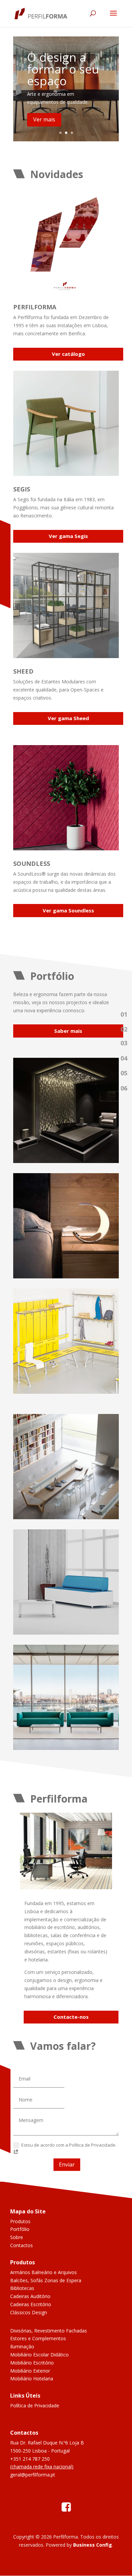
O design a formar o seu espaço (63, 69)
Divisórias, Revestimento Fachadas (49, 2331)
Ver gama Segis (68, 536)
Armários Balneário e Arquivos (43, 2272)
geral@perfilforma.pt (33, 2475)
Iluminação (22, 2346)
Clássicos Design (29, 2312)
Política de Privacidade (35, 2405)
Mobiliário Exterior (30, 2371)
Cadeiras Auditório (30, 2296)
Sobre (17, 2237)
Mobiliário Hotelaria (32, 2379)
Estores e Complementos (38, 2338)
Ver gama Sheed (68, 718)
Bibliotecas (22, 2288)
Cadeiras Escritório (31, 2304)
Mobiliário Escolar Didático (39, 2355)
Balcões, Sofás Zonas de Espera (46, 2280)
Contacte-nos (71, 2017)
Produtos (20, 2221)
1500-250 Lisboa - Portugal (40, 2451)
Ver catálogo (68, 354)
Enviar (67, 2164)
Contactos (21, 2245)
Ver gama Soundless (68, 910)
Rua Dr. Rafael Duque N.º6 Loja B (47, 2443)
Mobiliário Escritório (32, 2363)
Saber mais (68, 1031)
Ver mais (44, 119)
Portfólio (20, 2229)
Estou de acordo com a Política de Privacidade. (69, 2145)
